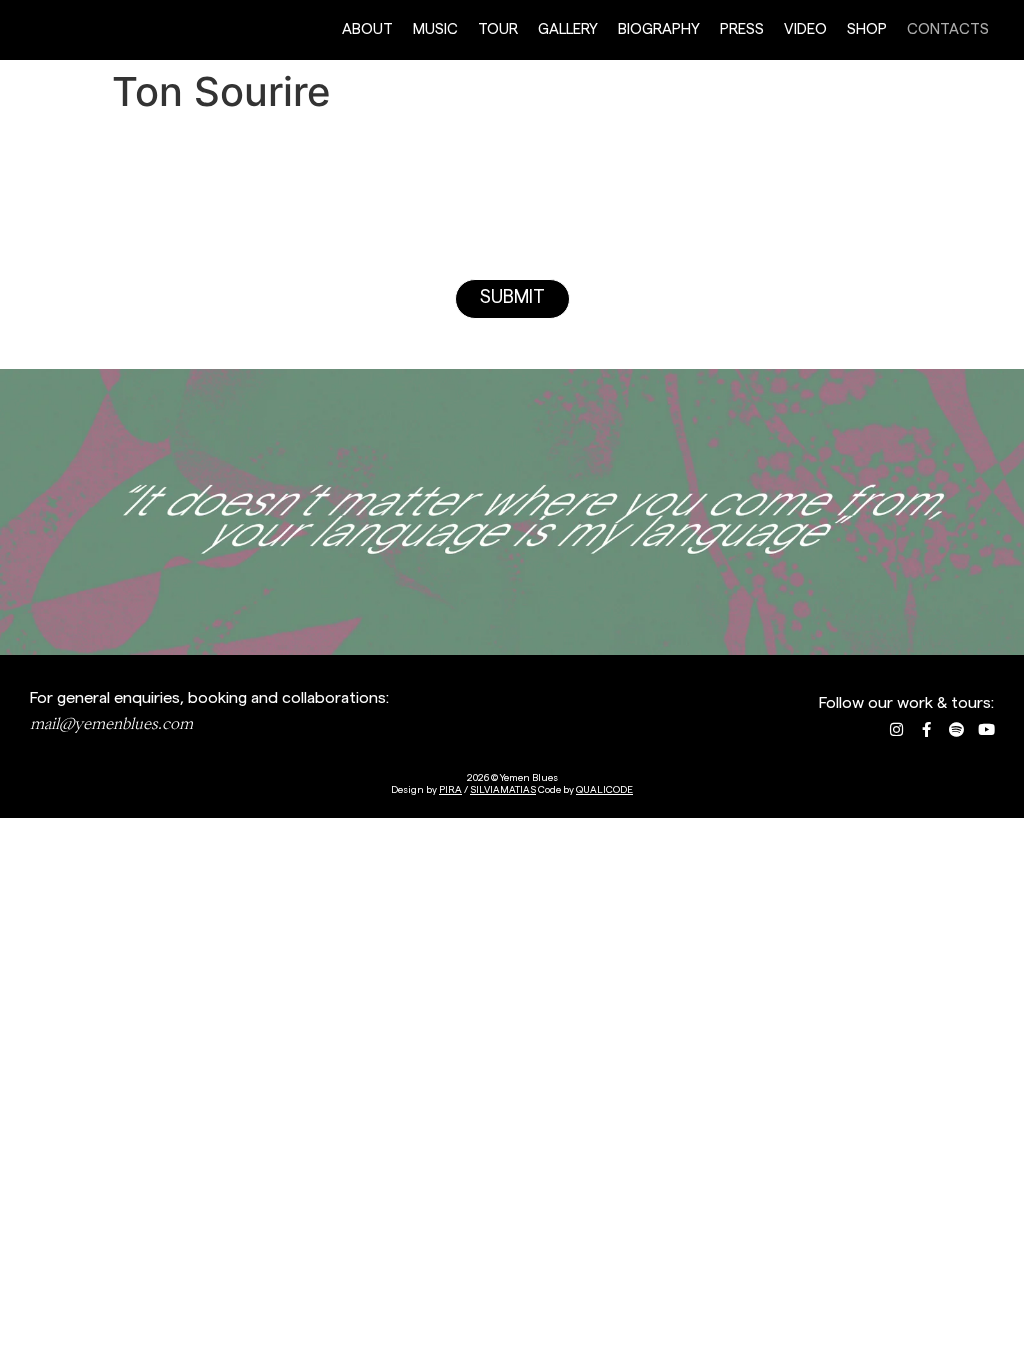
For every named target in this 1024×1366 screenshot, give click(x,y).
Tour (498, 29)
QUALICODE (604, 790)
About (367, 29)
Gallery (568, 29)
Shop (867, 29)
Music (435, 29)
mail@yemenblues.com (111, 723)
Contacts (948, 29)
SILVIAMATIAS (503, 790)
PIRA (450, 790)
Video (805, 29)
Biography (659, 29)
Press (742, 29)
